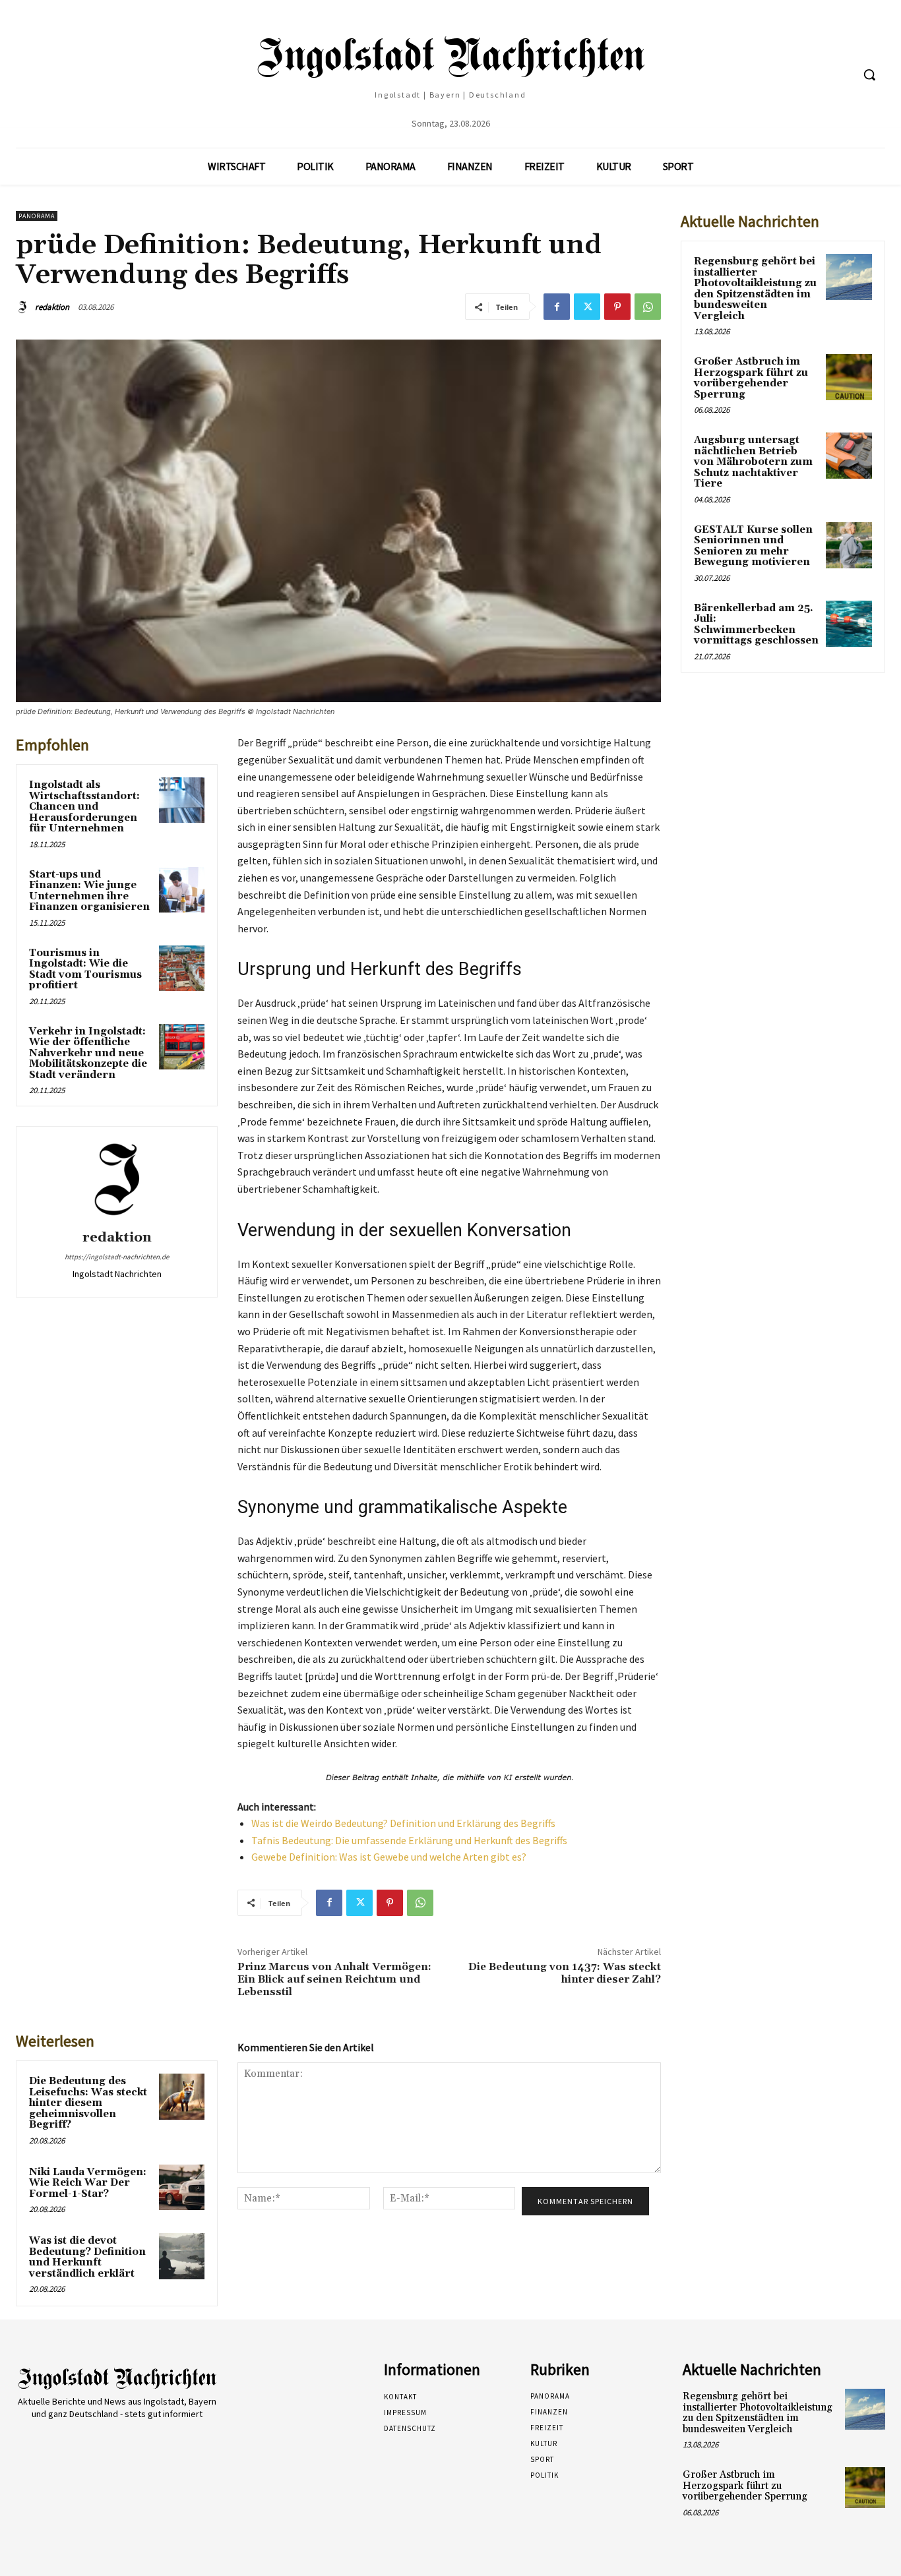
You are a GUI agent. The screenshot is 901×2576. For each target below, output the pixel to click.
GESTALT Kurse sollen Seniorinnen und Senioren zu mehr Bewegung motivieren (753, 546)
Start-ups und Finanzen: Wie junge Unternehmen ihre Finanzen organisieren (89, 891)
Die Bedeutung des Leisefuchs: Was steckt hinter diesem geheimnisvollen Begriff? (88, 2103)
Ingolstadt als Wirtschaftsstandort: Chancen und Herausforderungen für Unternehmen (84, 807)
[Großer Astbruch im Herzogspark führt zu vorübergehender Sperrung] (849, 377)
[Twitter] (587, 307)
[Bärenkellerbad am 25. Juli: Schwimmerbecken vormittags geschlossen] (849, 624)
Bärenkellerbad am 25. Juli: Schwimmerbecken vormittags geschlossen (756, 625)
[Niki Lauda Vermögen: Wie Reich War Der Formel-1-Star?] (182, 2187)
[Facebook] (557, 307)
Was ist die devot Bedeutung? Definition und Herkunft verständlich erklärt (87, 2257)
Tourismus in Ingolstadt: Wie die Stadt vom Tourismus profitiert (85, 970)
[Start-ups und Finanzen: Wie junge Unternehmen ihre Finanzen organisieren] (182, 890)
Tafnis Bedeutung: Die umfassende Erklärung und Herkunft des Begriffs (409, 1840)
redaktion (52, 307)
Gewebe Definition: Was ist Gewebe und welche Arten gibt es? (389, 1857)
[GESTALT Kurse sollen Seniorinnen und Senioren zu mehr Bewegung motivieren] (849, 545)
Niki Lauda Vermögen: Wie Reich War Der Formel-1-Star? (88, 2183)
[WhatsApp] (648, 307)
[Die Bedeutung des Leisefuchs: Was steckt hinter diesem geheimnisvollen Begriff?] (182, 2096)
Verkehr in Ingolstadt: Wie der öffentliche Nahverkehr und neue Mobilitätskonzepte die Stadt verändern (88, 1053)
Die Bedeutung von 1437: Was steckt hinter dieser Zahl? (565, 1973)
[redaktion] (24, 307)
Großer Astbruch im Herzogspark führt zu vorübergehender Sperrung (751, 378)
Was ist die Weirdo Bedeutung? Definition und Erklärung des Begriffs (403, 1823)
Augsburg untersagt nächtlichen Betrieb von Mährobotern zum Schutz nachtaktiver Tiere (753, 462)
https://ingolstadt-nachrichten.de (117, 1257)
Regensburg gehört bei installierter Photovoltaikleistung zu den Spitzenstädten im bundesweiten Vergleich (755, 289)
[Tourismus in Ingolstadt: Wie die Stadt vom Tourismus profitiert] (182, 968)
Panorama (37, 216)
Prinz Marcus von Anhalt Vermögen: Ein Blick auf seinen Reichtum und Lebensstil (334, 1979)
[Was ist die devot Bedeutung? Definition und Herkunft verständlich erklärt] (182, 2256)
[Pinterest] (617, 307)
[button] (869, 75)
